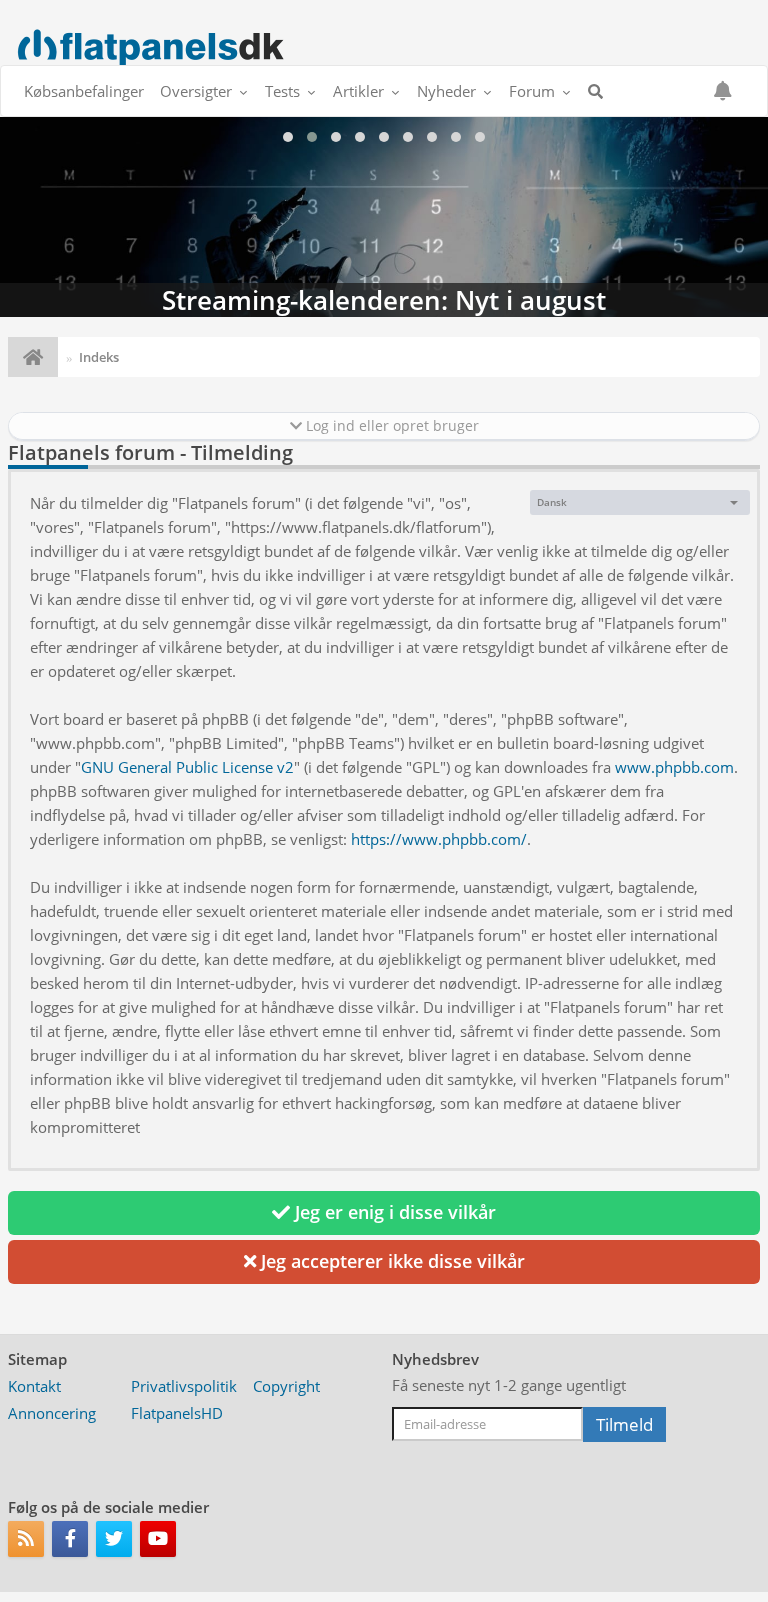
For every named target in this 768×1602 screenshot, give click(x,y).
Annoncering (52, 1413)
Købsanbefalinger (84, 91)
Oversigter (196, 91)
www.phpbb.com (674, 767)
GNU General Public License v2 (187, 767)
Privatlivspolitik (184, 1386)
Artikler (358, 91)
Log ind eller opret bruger (390, 425)
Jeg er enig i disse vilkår (393, 1212)
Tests (282, 91)
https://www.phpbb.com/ (439, 839)
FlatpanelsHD (177, 1413)
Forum (532, 91)
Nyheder (446, 91)
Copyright (286, 1386)
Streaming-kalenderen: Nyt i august (384, 217)
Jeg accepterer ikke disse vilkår (390, 1261)
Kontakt (34, 1386)
